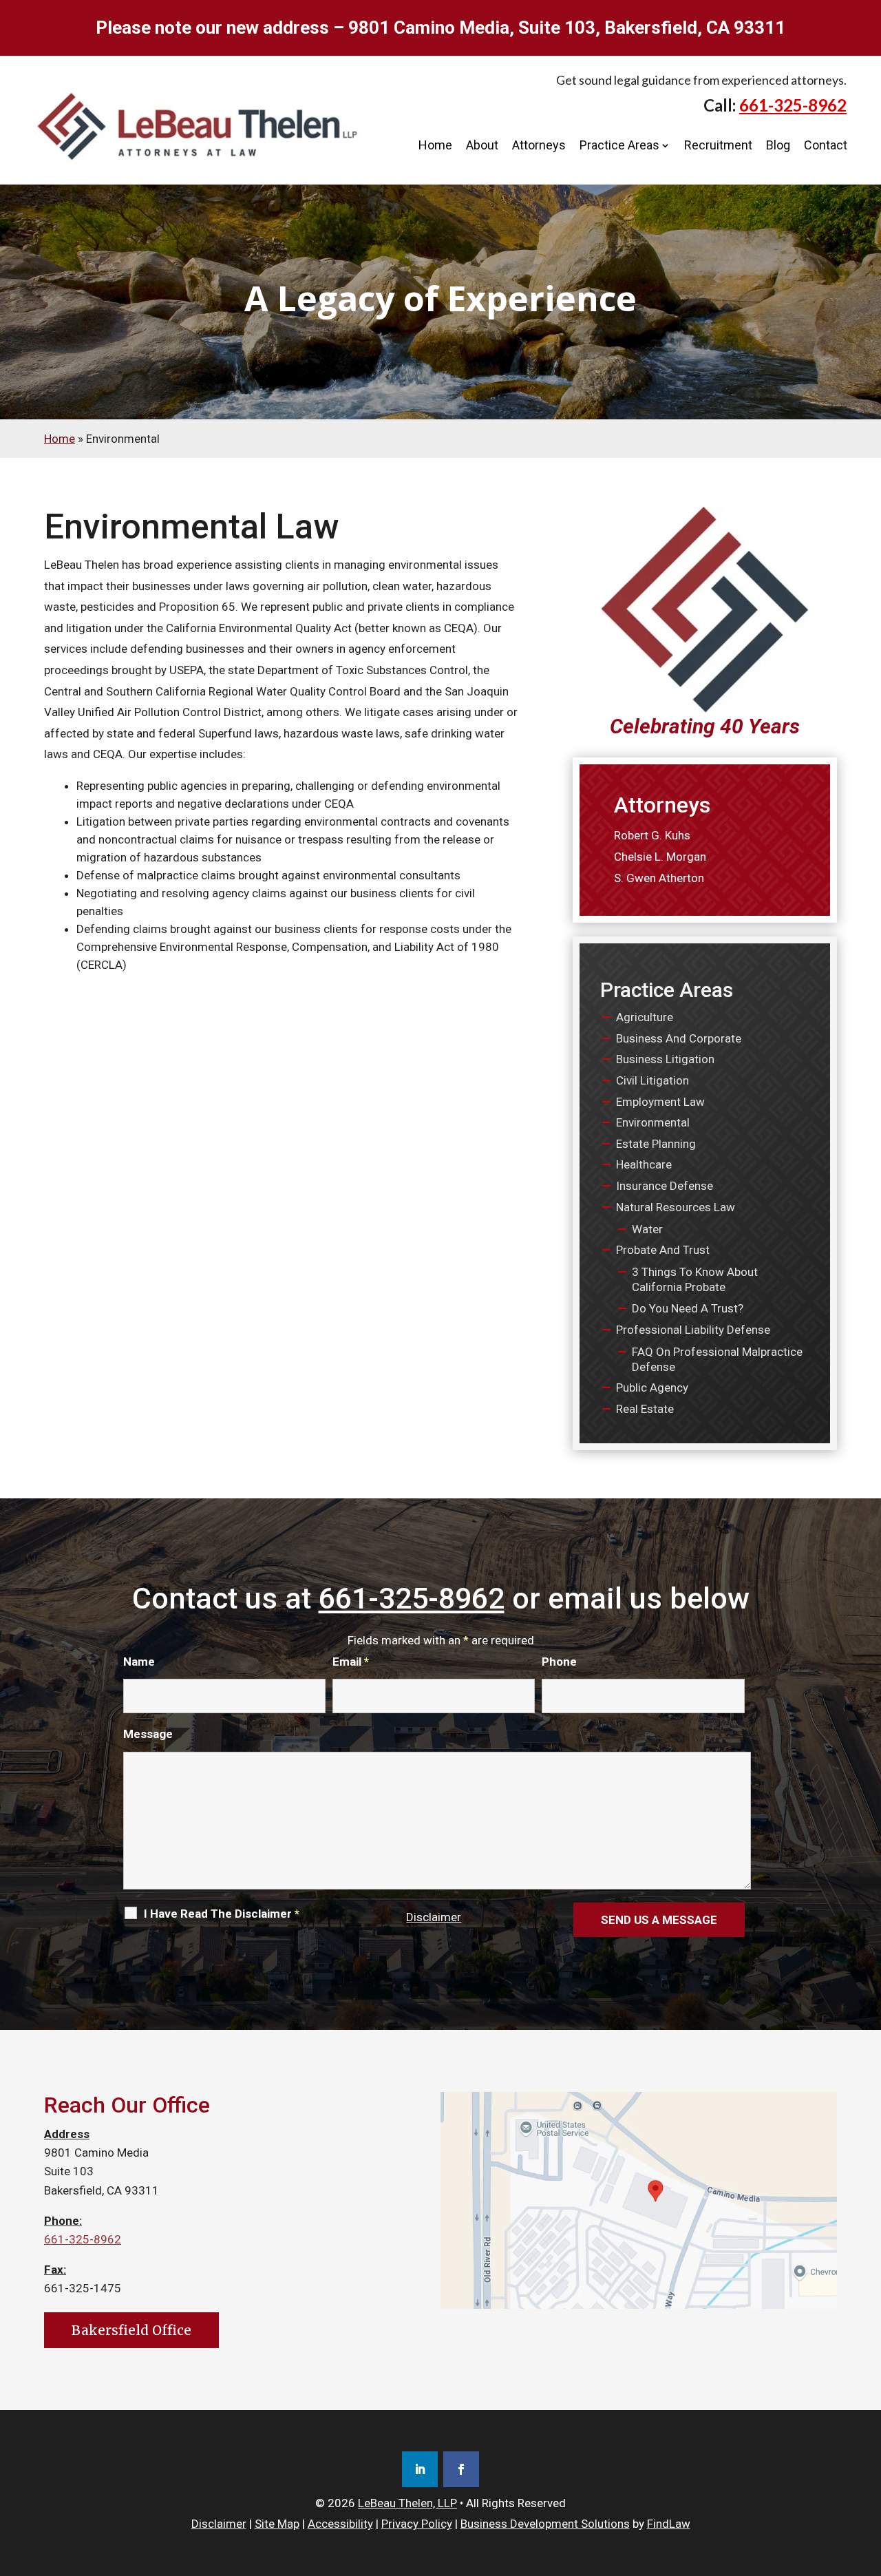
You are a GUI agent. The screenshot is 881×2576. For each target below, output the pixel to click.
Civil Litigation (652, 1080)
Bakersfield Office (131, 2330)
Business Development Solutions (545, 2524)
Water (647, 1229)
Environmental (653, 1122)
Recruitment (718, 145)
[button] (867, 2475)
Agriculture (645, 1017)
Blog (778, 145)
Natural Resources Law (676, 1207)
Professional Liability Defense (693, 1330)
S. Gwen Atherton (659, 878)
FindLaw (669, 2524)
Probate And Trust (663, 1250)
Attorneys (539, 145)
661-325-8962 (793, 105)
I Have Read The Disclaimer (222, 1914)
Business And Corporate (679, 1038)
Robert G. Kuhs (652, 835)
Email (351, 1662)
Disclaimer (434, 1917)
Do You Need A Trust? (688, 1308)
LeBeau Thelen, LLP (407, 2503)
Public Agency (652, 1388)
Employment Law (660, 1102)
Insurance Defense (665, 1186)
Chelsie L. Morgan (660, 857)
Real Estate (645, 1409)
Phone (559, 1662)
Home (435, 145)
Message (148, 1734)
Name (139, 1662)
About (482, 145)
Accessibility (340, 2524)
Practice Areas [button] (619, 145)
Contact (826, 145)
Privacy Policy (417, 2524)
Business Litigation (665, 1059)
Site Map (277, 2524)
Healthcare (644, 1164)
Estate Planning (656, 1144)
